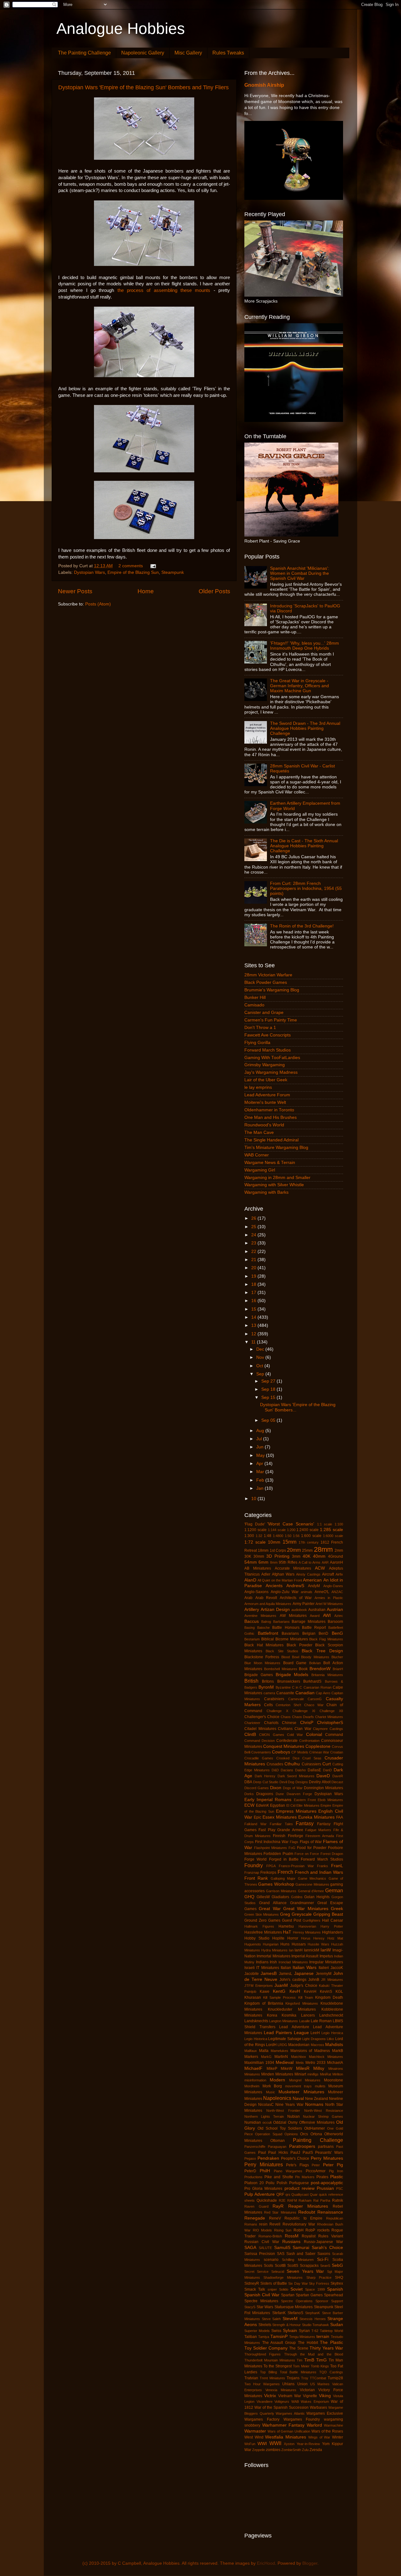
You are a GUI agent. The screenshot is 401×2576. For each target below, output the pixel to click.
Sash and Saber (301, 2254)
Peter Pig (333, 2165)
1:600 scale (311, 1536)
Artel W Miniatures (329, 1604)
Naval (298, 2098)
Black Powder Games (266, 982)
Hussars (299, 1944)
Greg (285, 1914)
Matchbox (299, 2057)
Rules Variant (331, 2236)
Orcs (304, 2134)
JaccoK (337, 1968)
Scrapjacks (309, 2266)
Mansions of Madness (310, 2051)
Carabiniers (274, 1699)
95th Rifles (288, 1562)
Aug (261, 1431)
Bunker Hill (255, 997)
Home (146, 591)
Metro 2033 (315, 2063)
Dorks (249, 1794)
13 (254, 1325)
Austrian (335, 1610)
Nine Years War (289, 2105)
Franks (323, 1866)
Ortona (316, 2134)
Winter (338, 2437)
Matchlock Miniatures (326, 2057)
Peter (316, 2165)
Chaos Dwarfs (303, 1717)
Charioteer (252, 1723)
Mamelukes (279, 2051)
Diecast (337, 1782)
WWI (262, 2444)
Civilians (285, 1729)
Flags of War (311, 1842)
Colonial (314, 1735)
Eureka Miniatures (316, 1817)
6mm (263, 1562)
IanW (326, 1950)
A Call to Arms (310, 1562)
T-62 (315, 2331)
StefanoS (295, 2313)
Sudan (337, 2325)
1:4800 (278, 1536)
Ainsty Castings (308, 1574)
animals (307, 1592)
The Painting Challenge (84, 53)
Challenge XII (331, 1711)
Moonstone (333, 2080)
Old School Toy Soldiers (280, 2128)
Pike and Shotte (279, 2177)
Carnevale (296, 1699)
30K (248, 1556)
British (251, 1681)
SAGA (250, 2248)
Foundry (254, 1865)
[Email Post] (153, 566)
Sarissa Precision (260, 2254)
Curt (327, 1764)
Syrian (304, 2331)
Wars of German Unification (289, 2431)
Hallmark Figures (259, 1926)
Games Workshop (276, 1884)
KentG (279, 1991)
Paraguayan (277, 2147)
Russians (291, 2242)
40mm (319, 1556)
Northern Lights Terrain (264, 2116)
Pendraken (268, 2158)
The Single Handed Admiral (271, 1140)
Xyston (289, 2444)
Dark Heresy (265, 1776)
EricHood (266, 2563)
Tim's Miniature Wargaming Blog (276, 1148)
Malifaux (251, 2051)
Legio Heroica (332, 2033)
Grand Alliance (273, 1903)
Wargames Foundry (302, 2419)
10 (254, 1499)
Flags (294, 1842)
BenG (337, 1633)
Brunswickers (289, 1681)
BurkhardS (312, 1681)
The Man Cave (259, 1132)
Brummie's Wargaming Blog (272, 990)
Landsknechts (256, 2021)
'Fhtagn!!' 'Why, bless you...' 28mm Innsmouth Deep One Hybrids (305, 646)
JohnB (314, 1980)
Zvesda (316, 2450)
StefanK (279, 2313)
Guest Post (292, 1920)
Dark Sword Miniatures (296, 1776)
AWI (327, 1615)
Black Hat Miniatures (264, 1645)
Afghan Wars (283, 1574)
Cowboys (281, 1752)
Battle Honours (286, 1628)
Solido (284, 2289)
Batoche (263, 1628)
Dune (280, 1794)
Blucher (337, 1657)
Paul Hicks (278, 2153)
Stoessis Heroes (313, 2319)
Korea (272, 2015)
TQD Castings (331, 2372)
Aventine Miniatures (260, 1616)
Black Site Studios (282, 1651)
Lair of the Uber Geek (266, 1080)
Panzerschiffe (255, 2147)
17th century (309, 1542)
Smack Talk (255, 2289)
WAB (295, 2402)
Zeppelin (259, 2450)
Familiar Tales (281, 1824)
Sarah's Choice (327, 2248)
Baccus (252, 1621)
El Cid (291, 1805)
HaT (287, 1932)
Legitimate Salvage (285, 2039)
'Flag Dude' (255, 1524)
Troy (305, 2378)
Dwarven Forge (299, 1794)
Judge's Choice (304, 1986)
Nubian (294, 2116)
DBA (248, 1782)
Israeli (250, 1968)
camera (269, 1693)
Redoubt (307, 2212)
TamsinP (279, 2337)
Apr (260, 1464)
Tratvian (251, 2378)
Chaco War (314, 1705)
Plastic (337, 2177)
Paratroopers (302, 2146)
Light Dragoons (314, 2039)
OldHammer (315, 2128)
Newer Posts (75, 591)
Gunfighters (312, 1920)
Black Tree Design (322, 1651)
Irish (273, 1962)
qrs (288, 2194)
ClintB (250, 1735)
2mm (339, 1550)
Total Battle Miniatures (298, 2372)
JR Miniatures (332, 1980)
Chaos (286, 1717)
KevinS (326, 1992)
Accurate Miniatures (293, 1568)
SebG (337, 2265)
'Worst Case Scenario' (291, 1524)
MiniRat (325, 2074)
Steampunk (173, 572)
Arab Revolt (266, 1598)
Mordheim (252, 2086)
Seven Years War (305, 2271)
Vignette (310, 2396)
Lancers (308, 2015)
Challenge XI (304, 1711)
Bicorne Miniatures (292, 1639)
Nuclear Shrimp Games (323, 2116)
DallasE (314, 1770)
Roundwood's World (264, 1125)
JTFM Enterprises (259, 1986)
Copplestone (318, 1746)
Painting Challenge (318, 2140)
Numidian (253, 2122)
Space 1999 (315, 2289)
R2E (282, 2200)
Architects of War (296, 1598)
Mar (261, 1472)
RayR (278, 2206)
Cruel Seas (312, 1758)
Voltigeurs (282, 2402)
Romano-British (270, 2236)
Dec (261, 1349)
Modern (277, 2080)
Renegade (255, 2218)
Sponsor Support (329, 2301)
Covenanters (261, 1752)
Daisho (300, 1770)
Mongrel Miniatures (305, 2080)
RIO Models (263, 2230)
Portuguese (299, 2183)
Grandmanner (302, 1903)
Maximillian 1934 (259, 2063)
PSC (340, 2189)
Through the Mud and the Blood (314, 2354)
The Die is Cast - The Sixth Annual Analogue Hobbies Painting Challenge (304, 846)
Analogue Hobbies (121, 29)
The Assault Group (279, 2343)
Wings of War (319, 2437)
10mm (274, 1542)
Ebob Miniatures (330, 1800)
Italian (286, 1968)
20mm (294, 1550)
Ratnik (338, 2200)
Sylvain (290, 2331)
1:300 (249, 1536)
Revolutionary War (299, 2224)
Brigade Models (292, 1675)
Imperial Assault (305, 1956)
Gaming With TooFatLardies (272, 1058)
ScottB (280, 2266)
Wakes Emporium (315, 2402)
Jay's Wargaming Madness (271, 1072)
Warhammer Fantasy (284, 2425)
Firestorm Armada (320, 1836)
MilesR (303, 2068)
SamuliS (282, 2248)
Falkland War (255, 1824)
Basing (250, 1628)
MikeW (286, 2069)
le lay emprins (258, 1087)
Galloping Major (283, 1878)
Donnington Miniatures (323, 1788)
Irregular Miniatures (326, 1962)
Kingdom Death (329, 1997)
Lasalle (305, 2021)
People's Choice (295, 2158)
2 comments (131, 566)
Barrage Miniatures (309, 1622)
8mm (274, 1562)
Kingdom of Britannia (264, 2003)
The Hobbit (308, 2343)
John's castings (293, 1980)
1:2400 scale (307, 1530)
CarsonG (315, 1699)
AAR (325, 1562)
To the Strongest (278, 2366)
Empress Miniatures (296, 1811)
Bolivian (315, 1663)
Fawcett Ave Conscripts (268, 1035)
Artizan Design (275, 1610)
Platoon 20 (254, 2183)
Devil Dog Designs (294, 1782)
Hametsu (286, 1926)
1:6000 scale (333, 1536)
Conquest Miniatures (284, 1746)
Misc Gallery (188, 53)
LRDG (282, 2045)
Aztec (339, 1616)
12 (254, 1334)
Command (334, 1735)
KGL (339, 1992)
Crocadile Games (259, 1758)
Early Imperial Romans (268, 1800)
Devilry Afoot (320, 1782)
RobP (310, 2230)
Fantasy (305, 1823)
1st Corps (278, 1550)
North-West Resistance (324, 2111)
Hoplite (278, 1938)
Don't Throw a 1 (260, 1028)
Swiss (276, 2331)
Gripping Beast (328, 1914)
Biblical (268, 1639)
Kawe (265, 1992)
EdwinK (263, 1805)
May (261, 1455)
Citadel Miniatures (260, 1729)
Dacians (287, 1770)
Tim (299, 2360)
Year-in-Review (308, 2444)
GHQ (249, 1897)
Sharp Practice (319, 2277)
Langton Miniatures (284, 2021)
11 (254, 1342)
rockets (323, 2230)
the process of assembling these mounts (164, 290)
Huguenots (253, 1944)
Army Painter (304, 1604)
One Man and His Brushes (271, 1117)
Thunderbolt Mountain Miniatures (270, 2360)
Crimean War (319, 1752)
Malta (264, 2051)
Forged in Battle (284, 1859)
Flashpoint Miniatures (271, 1848)
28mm (323, 1549)
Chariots (271, 1723)
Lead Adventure (294, 2027)
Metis (300, 2063)
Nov (261, 1357)
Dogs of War (293, 1788)
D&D (275, 1770)
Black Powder (299, 1645)
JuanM (281, 1985)
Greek (337, 1909)
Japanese (304, 1974)
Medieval (285, 2062)
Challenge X (277, 1711)
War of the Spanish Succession (281, 2407)
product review (299, 2188)
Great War (270, 1909)
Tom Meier (301, 2366)
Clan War (303, 1729)
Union (302, 2384)
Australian (317, 1610)
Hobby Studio (257, 1938)
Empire (326, 1805)
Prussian (325, 2188)
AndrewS (295, 1586)
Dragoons (265, 1794)
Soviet (297, 2289)
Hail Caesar (333, 1920)
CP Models (300, 1752)
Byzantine (283, 1687)
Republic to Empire (303, 2218)
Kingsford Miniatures (302, 2003)
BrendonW (320, 1669)
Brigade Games (259, 1675)
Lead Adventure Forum (267, 1095)
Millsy (319, 2068)
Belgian (309, 1633)
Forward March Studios (268, 1050)
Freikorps (268, 1872)
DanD (327, 1770)
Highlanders (333, 1932)
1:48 (268, 1536)
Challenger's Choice (262, 1717)
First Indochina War (272, 1842)
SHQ (339, 2277)
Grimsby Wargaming (265, 1065)
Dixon (276, 1788)
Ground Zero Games (262, 1920)
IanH (299, 1950)
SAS (281, 2254)
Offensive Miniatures (317, 2122)
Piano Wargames (288, 2171)
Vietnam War (290, 2396)
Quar (314, 2194)
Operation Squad (268, 2134)
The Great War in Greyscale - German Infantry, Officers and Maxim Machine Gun (299, 686)
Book (303, 1669)
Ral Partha (322, 2200)
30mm (259, 1556)
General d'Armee (311, 1891)
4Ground (336, 1556)
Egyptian (278, 1805)
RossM (292, 2236)
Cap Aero (323, 1693)
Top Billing (268, 2372)
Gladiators (280, 1897)
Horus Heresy (313, 1938)
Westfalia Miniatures (286, 2437)
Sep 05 (269, 1420)
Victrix (270, 2396)
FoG (292, 1848)
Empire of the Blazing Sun (133, 572)
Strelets (265, 2325)
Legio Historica (256, 2039)
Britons (268, 1681)
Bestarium (252, 1639)
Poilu (270, 2183)
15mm (289, 1542)
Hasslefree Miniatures (263, 1932)
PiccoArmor (316, 2171)
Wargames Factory (262, 2419)
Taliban (251, 2337)
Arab (248, 1598)
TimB (309, 2360)
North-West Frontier (283, 2111)
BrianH (338, 1669)
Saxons (324, 2254)
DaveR (338, 1776)
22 (254, 1252)
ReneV (275, 2218)
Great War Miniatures (306, 1909)
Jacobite (252, 1974)
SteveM (290, 2319)
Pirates (322, 2177)
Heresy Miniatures (307, 1932)
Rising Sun (283, 2230)
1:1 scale (325, 1524)
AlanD (250, 1580)
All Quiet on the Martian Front (280, 1580)
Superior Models (257, 2331)
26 (254, 1218)
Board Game (295, 1663)
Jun (260, 1447)
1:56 (296, 1536)
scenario (271, 2260)
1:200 (291, 1530)
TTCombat (318, 2378)
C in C (297, 1687)
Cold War (295, 1735)
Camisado (254, 1005)
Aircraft (328, 1574)
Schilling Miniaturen (298, 2260)
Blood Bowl (290, 1657)
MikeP (272, 2069)
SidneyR (252, 2283)
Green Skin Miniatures (262, 1914)
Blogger (310, 2563)
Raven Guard (256, 2206)
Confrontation (309, 1741)
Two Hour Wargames (262, 2384)
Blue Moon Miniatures (262, 1663)
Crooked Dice (288, 1758)
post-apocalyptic (327, 2183)
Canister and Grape (264, 1013)
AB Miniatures (258, 1568)
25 (254, 1227)
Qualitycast (300, 2194)
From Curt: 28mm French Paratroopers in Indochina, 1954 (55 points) (306, 888)
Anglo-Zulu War (285, 1592)
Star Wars (265, 2307)
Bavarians (290, 1633)
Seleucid (278, 2272)
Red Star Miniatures (280, 2212)
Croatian (337, 1752)
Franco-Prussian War (296, 1866)
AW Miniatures (293, 1616)
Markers (251, 2057)
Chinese (289, 1723)
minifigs (313, 2074)
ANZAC (337, 1592)
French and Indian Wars (319, 1872)
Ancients (274, 1586)
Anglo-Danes (333, 1586)
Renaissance (330, 2212)
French (285, 1872)
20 (254, 1268)
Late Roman (321, 2021)
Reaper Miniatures (308, 2206)
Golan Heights (317, 1897)
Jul (260, 1439)
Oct (260, 1366)
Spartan (288, 2295)
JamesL (286, 1974)
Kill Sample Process (279, 1997)
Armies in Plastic (329, 1598)
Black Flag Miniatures (326, 1639)
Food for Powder (312, 1848)
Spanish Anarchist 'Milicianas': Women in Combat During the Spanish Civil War (300, 573)
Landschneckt (331, 2015)
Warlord (314, 2425)
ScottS (293, 2266)
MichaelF (253, 2068)
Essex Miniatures (280, 1817)
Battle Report (314, 1628)
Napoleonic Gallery (143, 53)
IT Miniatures (268, 1968)
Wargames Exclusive (325, 2413)
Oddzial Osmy (285, 2122)
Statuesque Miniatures (294, 2307)
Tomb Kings (320, 2366)
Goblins (297, 1897)
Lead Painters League (286, 2033)
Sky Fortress (319, 2283)
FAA (340, 1817)
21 (254, 1260)
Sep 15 (269, 1397)
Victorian (307, 2390)
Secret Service (256, 2272)
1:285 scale (331, 1530)
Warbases (318, 2407)
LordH (271, 2045)
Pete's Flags (297, 2165)
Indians (262, 1962)
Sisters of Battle (274, 2283)
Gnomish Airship (264, 85)
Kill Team (306, 1997)
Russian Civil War (262, 2242)
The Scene (299, 2348)
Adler (266, 1574)
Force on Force (307, 1854)
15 (254, 1309)
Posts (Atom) (98, 604)
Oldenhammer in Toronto (269, 1110)
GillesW (263, 1897)
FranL (337, 1866)
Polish (282, 2183)
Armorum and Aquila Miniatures (268, 1604)
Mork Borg (272, 2086)
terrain (323, 2337)
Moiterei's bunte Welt (265, 1102)
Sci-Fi (323, 2259)
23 (254, 1243)
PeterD (250, 2171)
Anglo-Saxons (256, 1592)
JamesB (269, 1974)
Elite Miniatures (308, 1805)
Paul (262, 2153)
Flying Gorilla (257, 1043)
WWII (275, 2443)
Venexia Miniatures (281, 2390)
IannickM (312, 1950)
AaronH (336, 1562)
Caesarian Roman (318, 1687)
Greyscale (302, 1914)
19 (254, 1276)
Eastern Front (305, 1800)
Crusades (275, 1764)
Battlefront (268, 1633)
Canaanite (285, 1693)
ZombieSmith (291, 2450)
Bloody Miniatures (315, 1657)
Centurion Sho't (288, 1705)
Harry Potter (332, 1926)
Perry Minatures (327, 2158)
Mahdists (334, 2045)
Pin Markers (305, 2177)
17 (254, 1293)
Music (271, 2092)
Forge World (255, 1859)
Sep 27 (269, 1381)
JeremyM (324, 1974)
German (334, 1890)
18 (254, 1284)
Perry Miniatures (264, 2164)
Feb (261, 1480)
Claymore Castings (328, 1729)
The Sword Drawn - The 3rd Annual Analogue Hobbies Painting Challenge (305, 728)
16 (254, 1301)
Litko (330, 2039)
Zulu (305, 2450)
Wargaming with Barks (266, 1192)
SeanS (325, 2266)
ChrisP (307, 1723)
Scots (268, 2266)
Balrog (266, 1622)
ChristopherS (330, 1723)
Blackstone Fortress (262, 1657)
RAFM (292, 2200)
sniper (272, 2289)
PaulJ (295, 2153)
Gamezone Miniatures (312, 1884)
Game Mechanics (312, 1878)
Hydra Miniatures (274, 1950)
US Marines (320, 2384)
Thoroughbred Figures (263, 2354)
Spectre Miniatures (261, 2301)
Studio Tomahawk (316, 2325)
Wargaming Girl (260, 1170)
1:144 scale (277, 1530)
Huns (285, 1944)
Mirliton (338, 2074)
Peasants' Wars (329, 2153)
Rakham (305, 2200)
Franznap (252, 1872)
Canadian (305, 1693)
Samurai (301, 2248)
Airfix (339, 1574)
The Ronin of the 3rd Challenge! (302, 926)
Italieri (324, 1968)
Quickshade (267, 2200)
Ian (291, 1950)
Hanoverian (307, 1926)
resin (263, 2224)
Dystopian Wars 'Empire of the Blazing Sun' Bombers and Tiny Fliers (143, 87)
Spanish (335, 2289)
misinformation (255, 2080)
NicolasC (266, 2105)
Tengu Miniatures (302, 2337)
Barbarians (281, 1622)
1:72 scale (255, 1542)
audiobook (299, 1610)
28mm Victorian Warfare (268, 975)
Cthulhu (292, 1764)
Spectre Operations (297, 2301)
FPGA (271, 1866)
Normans (314, 2104)
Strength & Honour (286, 2325)
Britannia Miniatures (327, 1675)
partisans (326, 2147)
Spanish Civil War (262, 2295)
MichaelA (335, 2063)
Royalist (309, 2236)
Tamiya (264, 2337)
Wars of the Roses (327, 2431)
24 (254, 1235)
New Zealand (317, 2099)
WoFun (250, 2444)
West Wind (254, 2437)
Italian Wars (305, 1968)
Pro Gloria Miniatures (263, 2189)
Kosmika (289, 2015)
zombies (273, 2450)
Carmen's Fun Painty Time (271, 1020)
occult (267, 2122)
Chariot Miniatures (329, 1717)
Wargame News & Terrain (270, 1163)
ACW (320, 1568)
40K (307, 1556)
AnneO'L (322, 1592)
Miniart (300, 2074)
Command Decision (260, 1741)
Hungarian (271, 1944)
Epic (258, 1817)
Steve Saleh (271, 2319)
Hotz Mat (335, 1938)
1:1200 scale (255, 1530)
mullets (320, 2086)
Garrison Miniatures (281, 1891)
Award (315, 1616)
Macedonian (299, 2045)
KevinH (310, 1992)
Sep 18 (269, 1389)
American (312, 1580)
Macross (318, 2045)
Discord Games (257, 1788)
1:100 (339, 1524)
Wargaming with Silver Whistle (274, 1185)
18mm (263, 1550)
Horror (293, 1938)
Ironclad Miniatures (293, 1962)
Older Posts (214, 591)
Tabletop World (331, 2331)
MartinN (281, 2057)
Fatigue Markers (318, 1830)
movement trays (299, 2086)
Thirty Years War (326, 2348)
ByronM (266, 1687)
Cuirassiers (311, 1764)
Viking (325, 2396)
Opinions (291, 2134)
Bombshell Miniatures (281, 1669)
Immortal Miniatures (273, 1956)
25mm (307, 1550)
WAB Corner (257, 1155)
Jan (260, 1488)
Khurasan (253, 1997)
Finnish (279, 1836)
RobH (299, 2230)
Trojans (293, 2378)
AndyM (314, 1586)
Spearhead (333, 2295)
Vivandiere (265, 2402)
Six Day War (298, 2283)
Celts (268, 1705)
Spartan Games (309, 2295)
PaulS (308, 2153)
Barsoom (335, 1622)
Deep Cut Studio (266, 1782)
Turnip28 (335, 2378)
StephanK (312, 2313)
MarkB (338, 2051)
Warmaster (255, 2431)
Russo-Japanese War (323, 2242)
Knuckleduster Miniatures (292, 2009)
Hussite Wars (318, 1944)
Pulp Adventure (260, 2194)
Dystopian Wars (89, 572)
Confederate (287, 1741)
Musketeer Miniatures (301, 2092)
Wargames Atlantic (290, 2413)
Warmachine (333, 2425)
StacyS (250, 2307)
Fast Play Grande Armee (281, 1830)
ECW (249, 1805)
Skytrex (337, 2283)
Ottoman (278, 2141)
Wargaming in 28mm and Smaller (277, 1178)
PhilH (265, 2171)
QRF (280, 2194)
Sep (261, 1374)
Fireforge (296, 1836)
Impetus (326, 1956)
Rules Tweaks (228, 53)
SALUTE (265, 2248)
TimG (321, 2360)
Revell (275, 2224)
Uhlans (288, 2384)
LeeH (315, 2033)
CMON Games (271, 1735)
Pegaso (250, 2158)
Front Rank (256, 1878)
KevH (295, 1991)
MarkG (266, 2057)
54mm (251, 1562)
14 (254, 1317)
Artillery (252, 1610)
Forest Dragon (332, 1854)
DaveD (323, 1776)
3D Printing (278, 1556)
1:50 (288, 1536)
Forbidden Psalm (278, 1854)
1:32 (259, 1536)
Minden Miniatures (277, 2074)
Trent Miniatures (272, 2378)
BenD (323, 1633)
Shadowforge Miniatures (283, 2277)
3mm (296, 1556)
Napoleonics (277, 2098)
